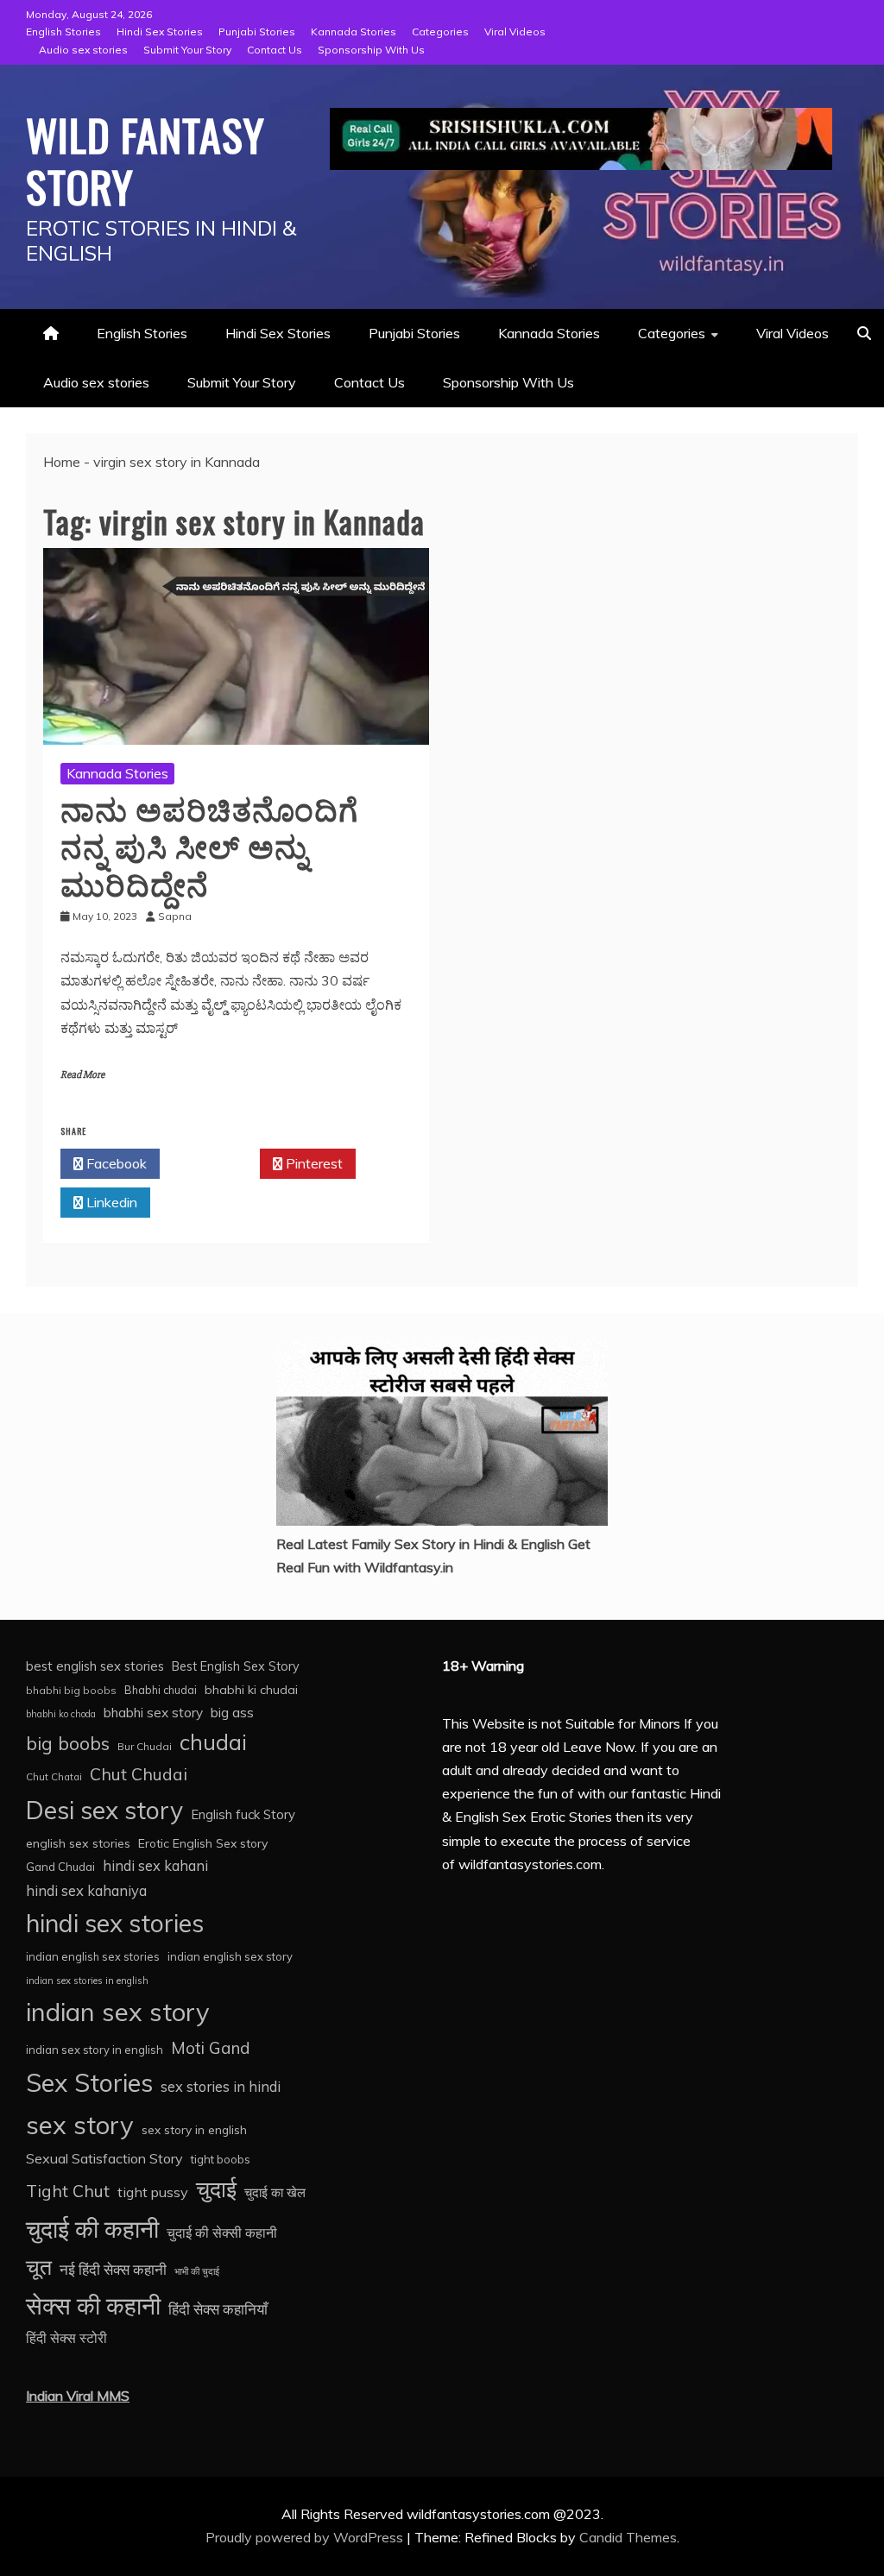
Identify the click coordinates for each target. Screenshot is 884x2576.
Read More (82, 1075)
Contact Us (275, 50)
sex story (80, 2125)
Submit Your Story (187, 50)
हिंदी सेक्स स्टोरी (66, 2338)
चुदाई (216, 2189)
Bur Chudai (145, 1746)
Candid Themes (628, 2537)
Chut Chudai (139, 1774)
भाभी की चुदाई (197, 2271)
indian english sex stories (93, 1956)
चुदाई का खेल (275, 2192)
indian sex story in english (95, 2050)
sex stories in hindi (221, 2087)
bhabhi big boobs (71, 1690)
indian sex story (118, 2012)
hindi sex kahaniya (86, 1890)
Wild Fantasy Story (145, 160)
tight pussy (153, 2192)
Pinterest (313, 1163)
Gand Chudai (60, 1867)
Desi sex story (104, 1810)
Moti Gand (211, 2048)
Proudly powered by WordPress (306, 2537)
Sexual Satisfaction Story (104, 2158)
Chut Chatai (54, 1777)
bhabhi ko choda (61, 1714)
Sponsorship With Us (371, 50)
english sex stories (78, 1843)
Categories (440, 31)
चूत (39, 2267)
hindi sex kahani (155, 1866)
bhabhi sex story (153, 1713)
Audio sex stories (83, 50)
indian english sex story (230, 1956)
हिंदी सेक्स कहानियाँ (218, 2309)
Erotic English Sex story (203, 1843)
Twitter (215, 1163)
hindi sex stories (115, 1923)
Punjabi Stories (257, 31)
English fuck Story (243, 1814)
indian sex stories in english (87, 1981)
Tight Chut (68, 2191)
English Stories (63, 31)
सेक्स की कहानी (93, 2305)
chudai (213, 1742)
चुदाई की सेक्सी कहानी (222, 2233)
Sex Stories (89, 2082)
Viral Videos (515, 31)
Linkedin (110, 1202)
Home (62, 462)
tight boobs (221, 2159)
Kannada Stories (354, 31)
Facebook (115, 1163)
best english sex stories (95, 1666)
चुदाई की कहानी (92, 2229)
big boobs (68, 1743)
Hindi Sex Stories (160, 31)
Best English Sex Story (236, 1666)
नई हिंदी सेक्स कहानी (113, 2269)
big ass (232, 1712)
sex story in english (194, 2129)
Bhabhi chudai (161, 1690)
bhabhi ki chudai (251, 1690)
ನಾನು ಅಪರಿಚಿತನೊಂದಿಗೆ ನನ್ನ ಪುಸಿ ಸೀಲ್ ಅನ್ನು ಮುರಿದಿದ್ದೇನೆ (209, 844)
